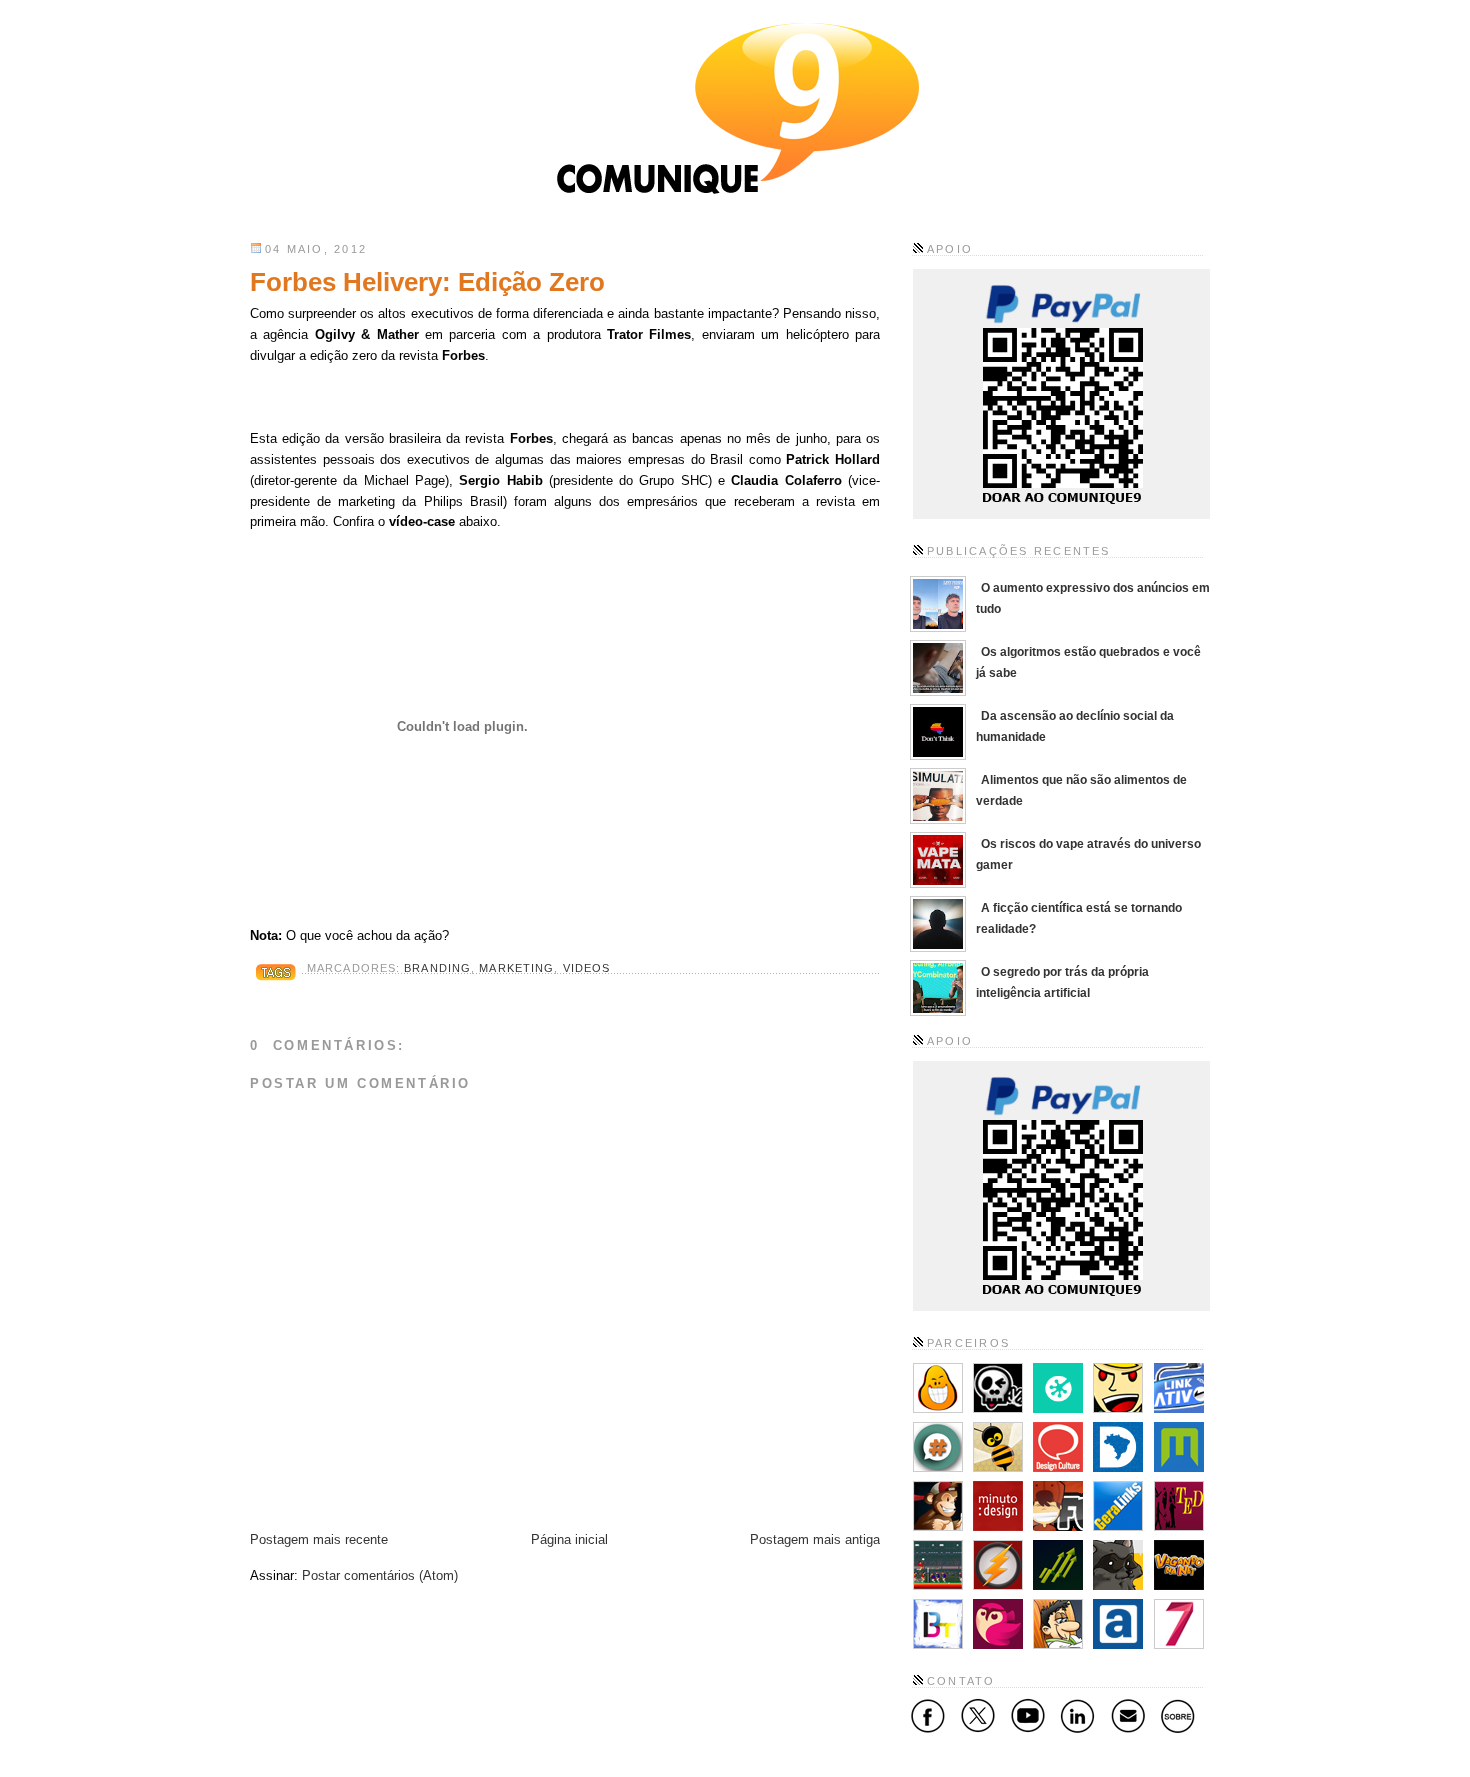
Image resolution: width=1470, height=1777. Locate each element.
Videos (587, 968)
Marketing (516, 968)
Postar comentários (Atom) (380, 1575)
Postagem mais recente (319, 1539)
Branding (437, 968)
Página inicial (569, 1539)
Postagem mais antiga (815, 1539)
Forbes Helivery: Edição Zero (427, 282)
